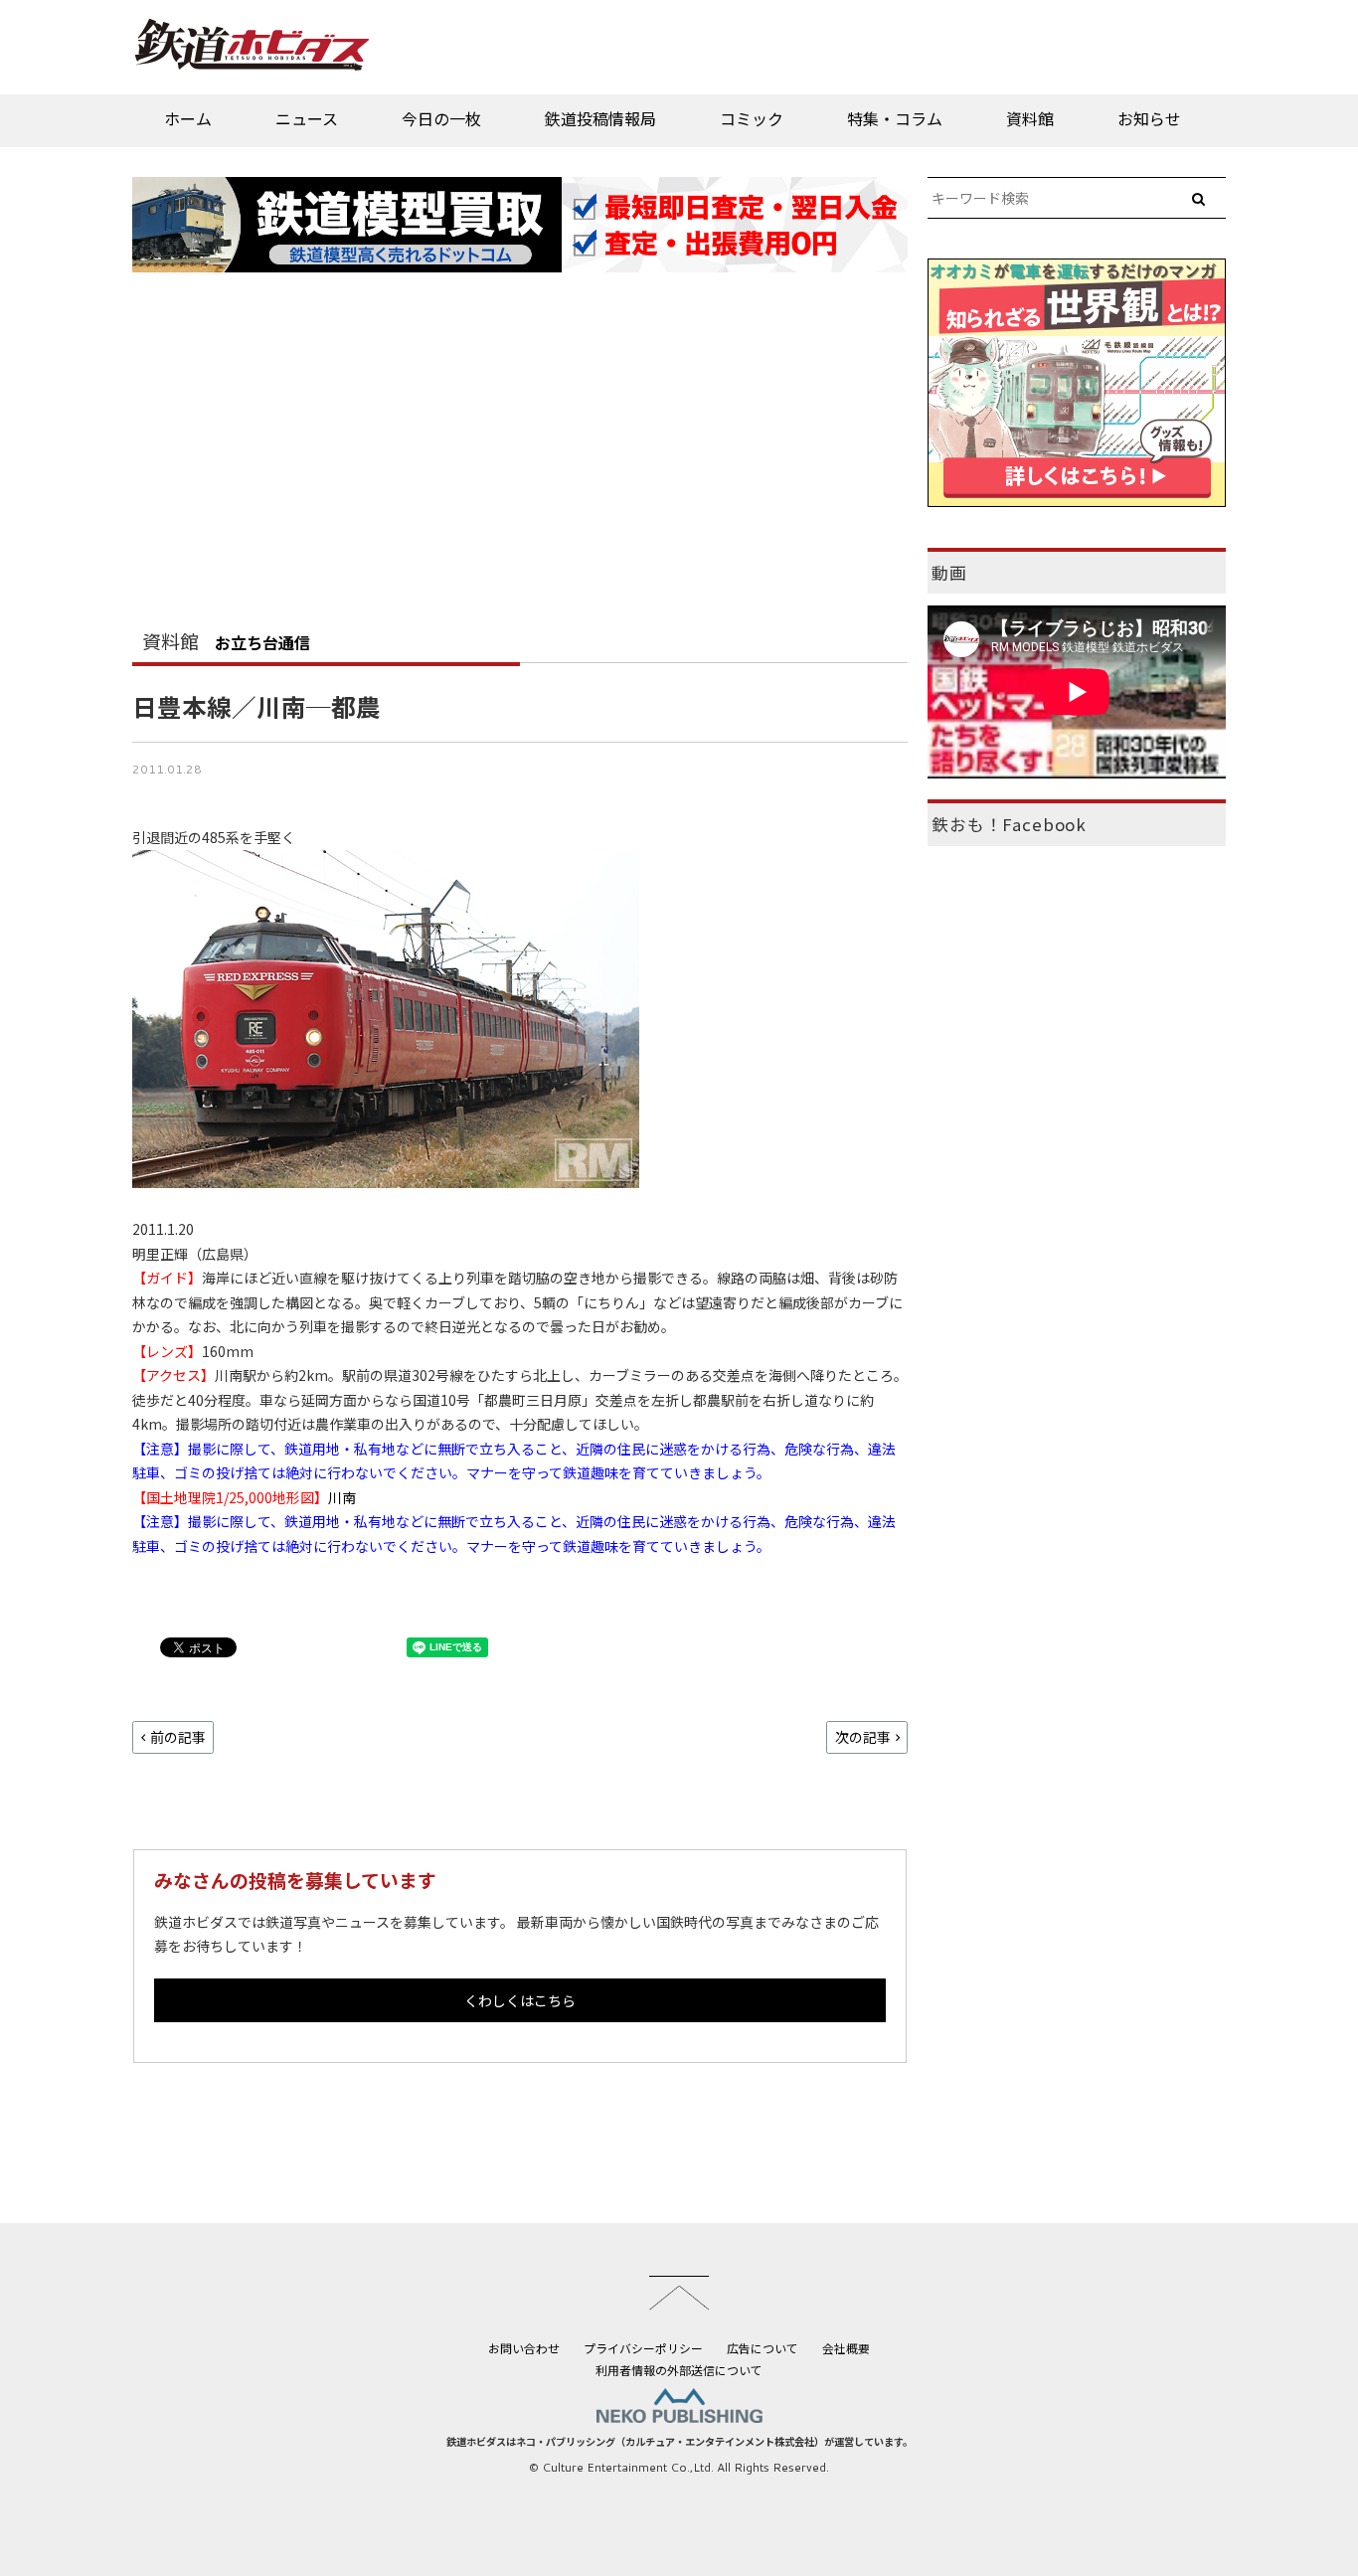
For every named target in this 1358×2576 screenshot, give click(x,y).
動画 (949, 573)
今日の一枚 (441, 118)
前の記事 (178, 1737)
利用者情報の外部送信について (679, 2370)
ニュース (307, 118)
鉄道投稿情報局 (600, 118)
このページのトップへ (679, 2293)
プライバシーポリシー (643, 2348)
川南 (342, 1497)
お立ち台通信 (262, 642)
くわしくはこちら (520, 2000)
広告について (763, 2348)
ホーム (188, 118)
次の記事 (863, 1737)
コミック (752, 118)
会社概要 (846, 2348)
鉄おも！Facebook (1009, 824)
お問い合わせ (524, 2348)
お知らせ (1149, 118)
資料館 (1030, 118)
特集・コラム (895, 118)
